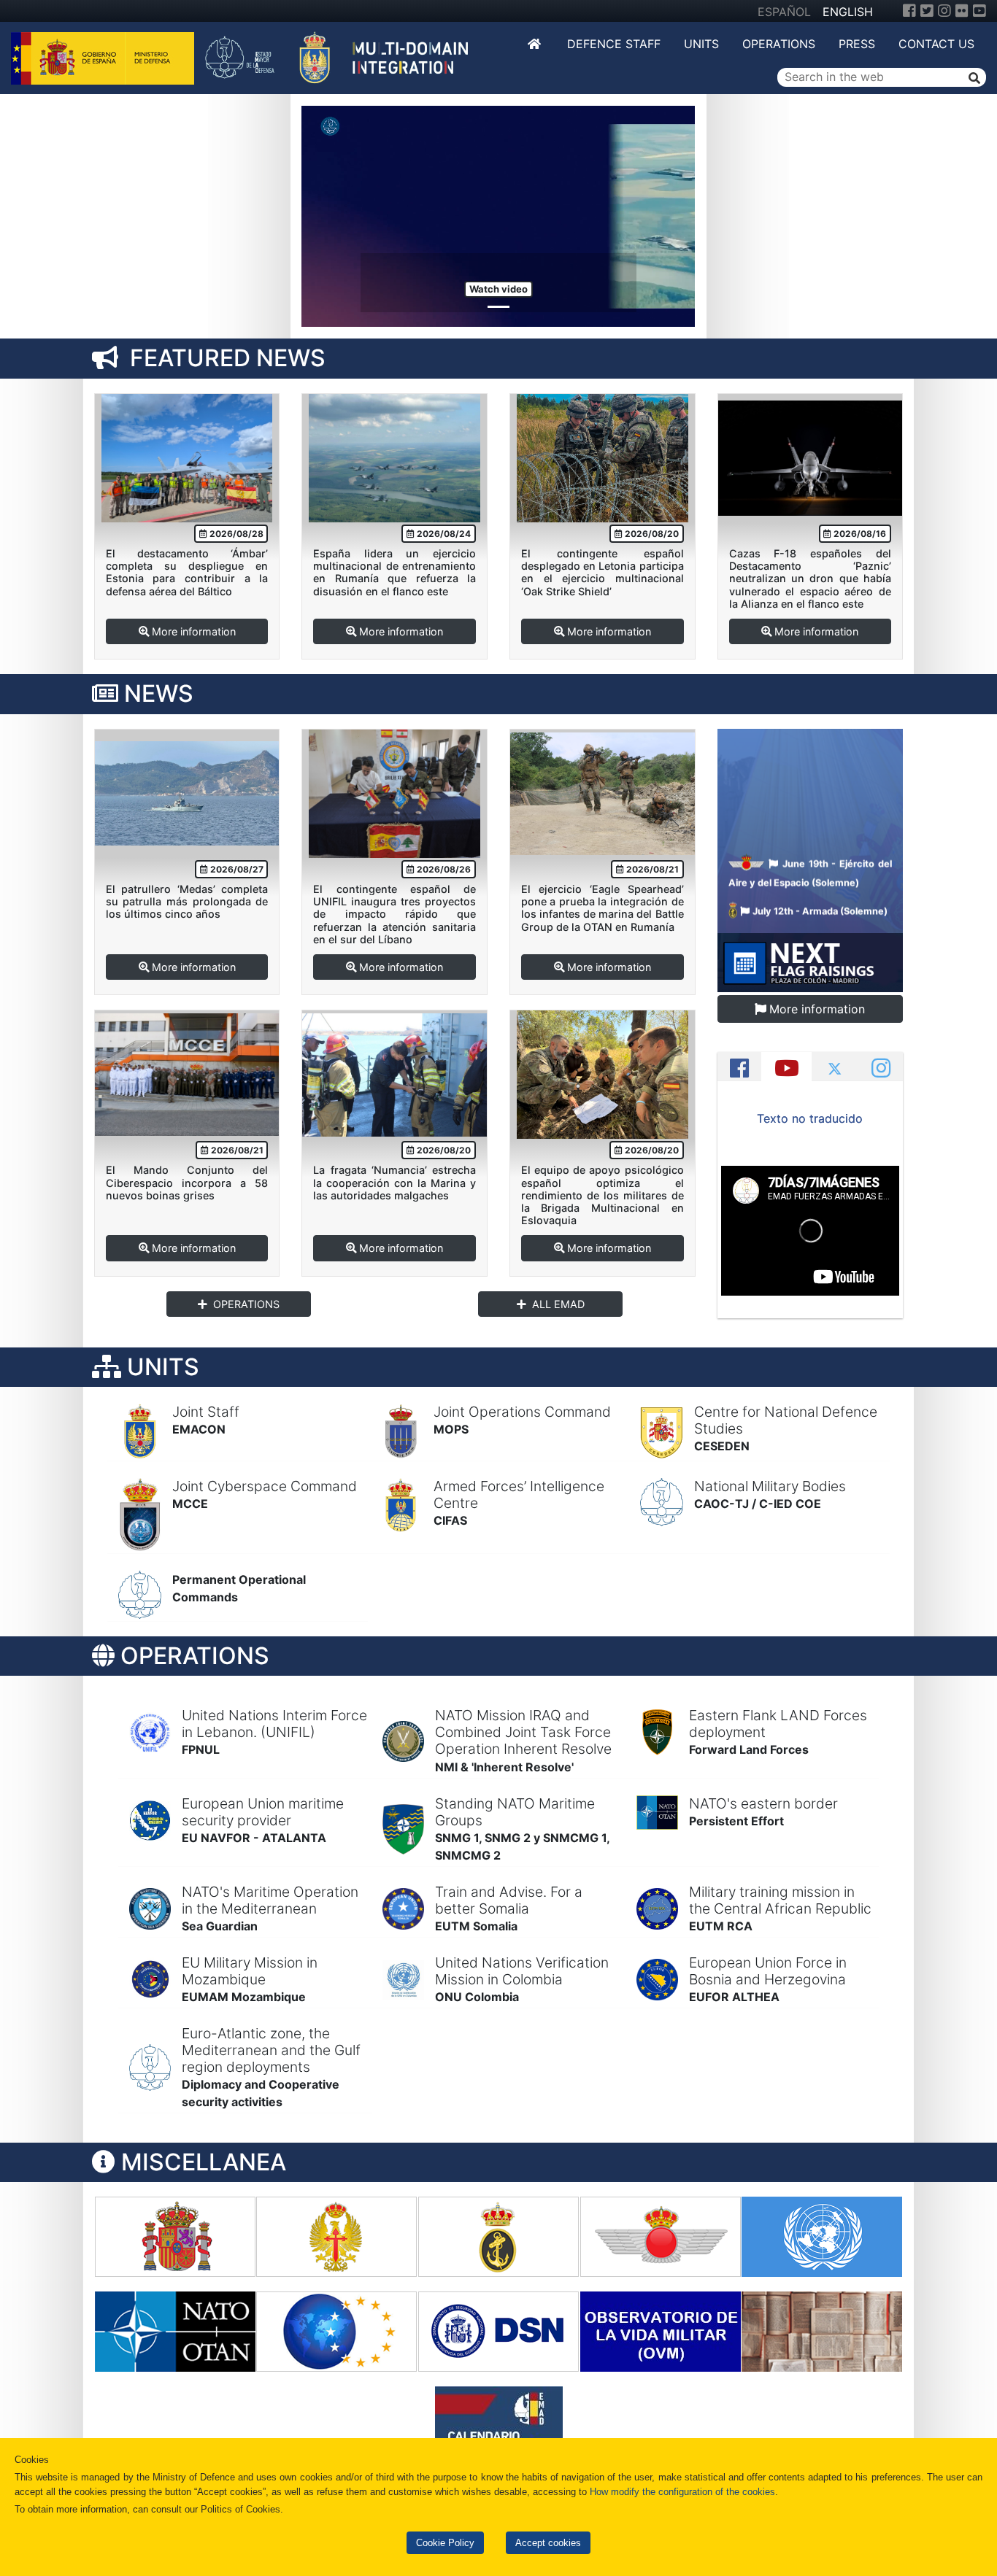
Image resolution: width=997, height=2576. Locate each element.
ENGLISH (848, 12)
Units (701, 44)
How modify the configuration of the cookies (682, 2492)
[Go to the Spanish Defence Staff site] (344, 57)
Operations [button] (246, 1304)
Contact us (936, 44)
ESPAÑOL (784, 12)
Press (857, 44)
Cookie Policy (445, 2543)
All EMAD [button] (558, 1304)
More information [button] (194, 631)
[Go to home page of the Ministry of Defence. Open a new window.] (104, 57)
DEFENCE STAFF (614, 44)
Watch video (498, 289)
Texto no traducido (810, 1118)
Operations (779, 44)
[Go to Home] (536, 44)
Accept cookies (548, 2543)
